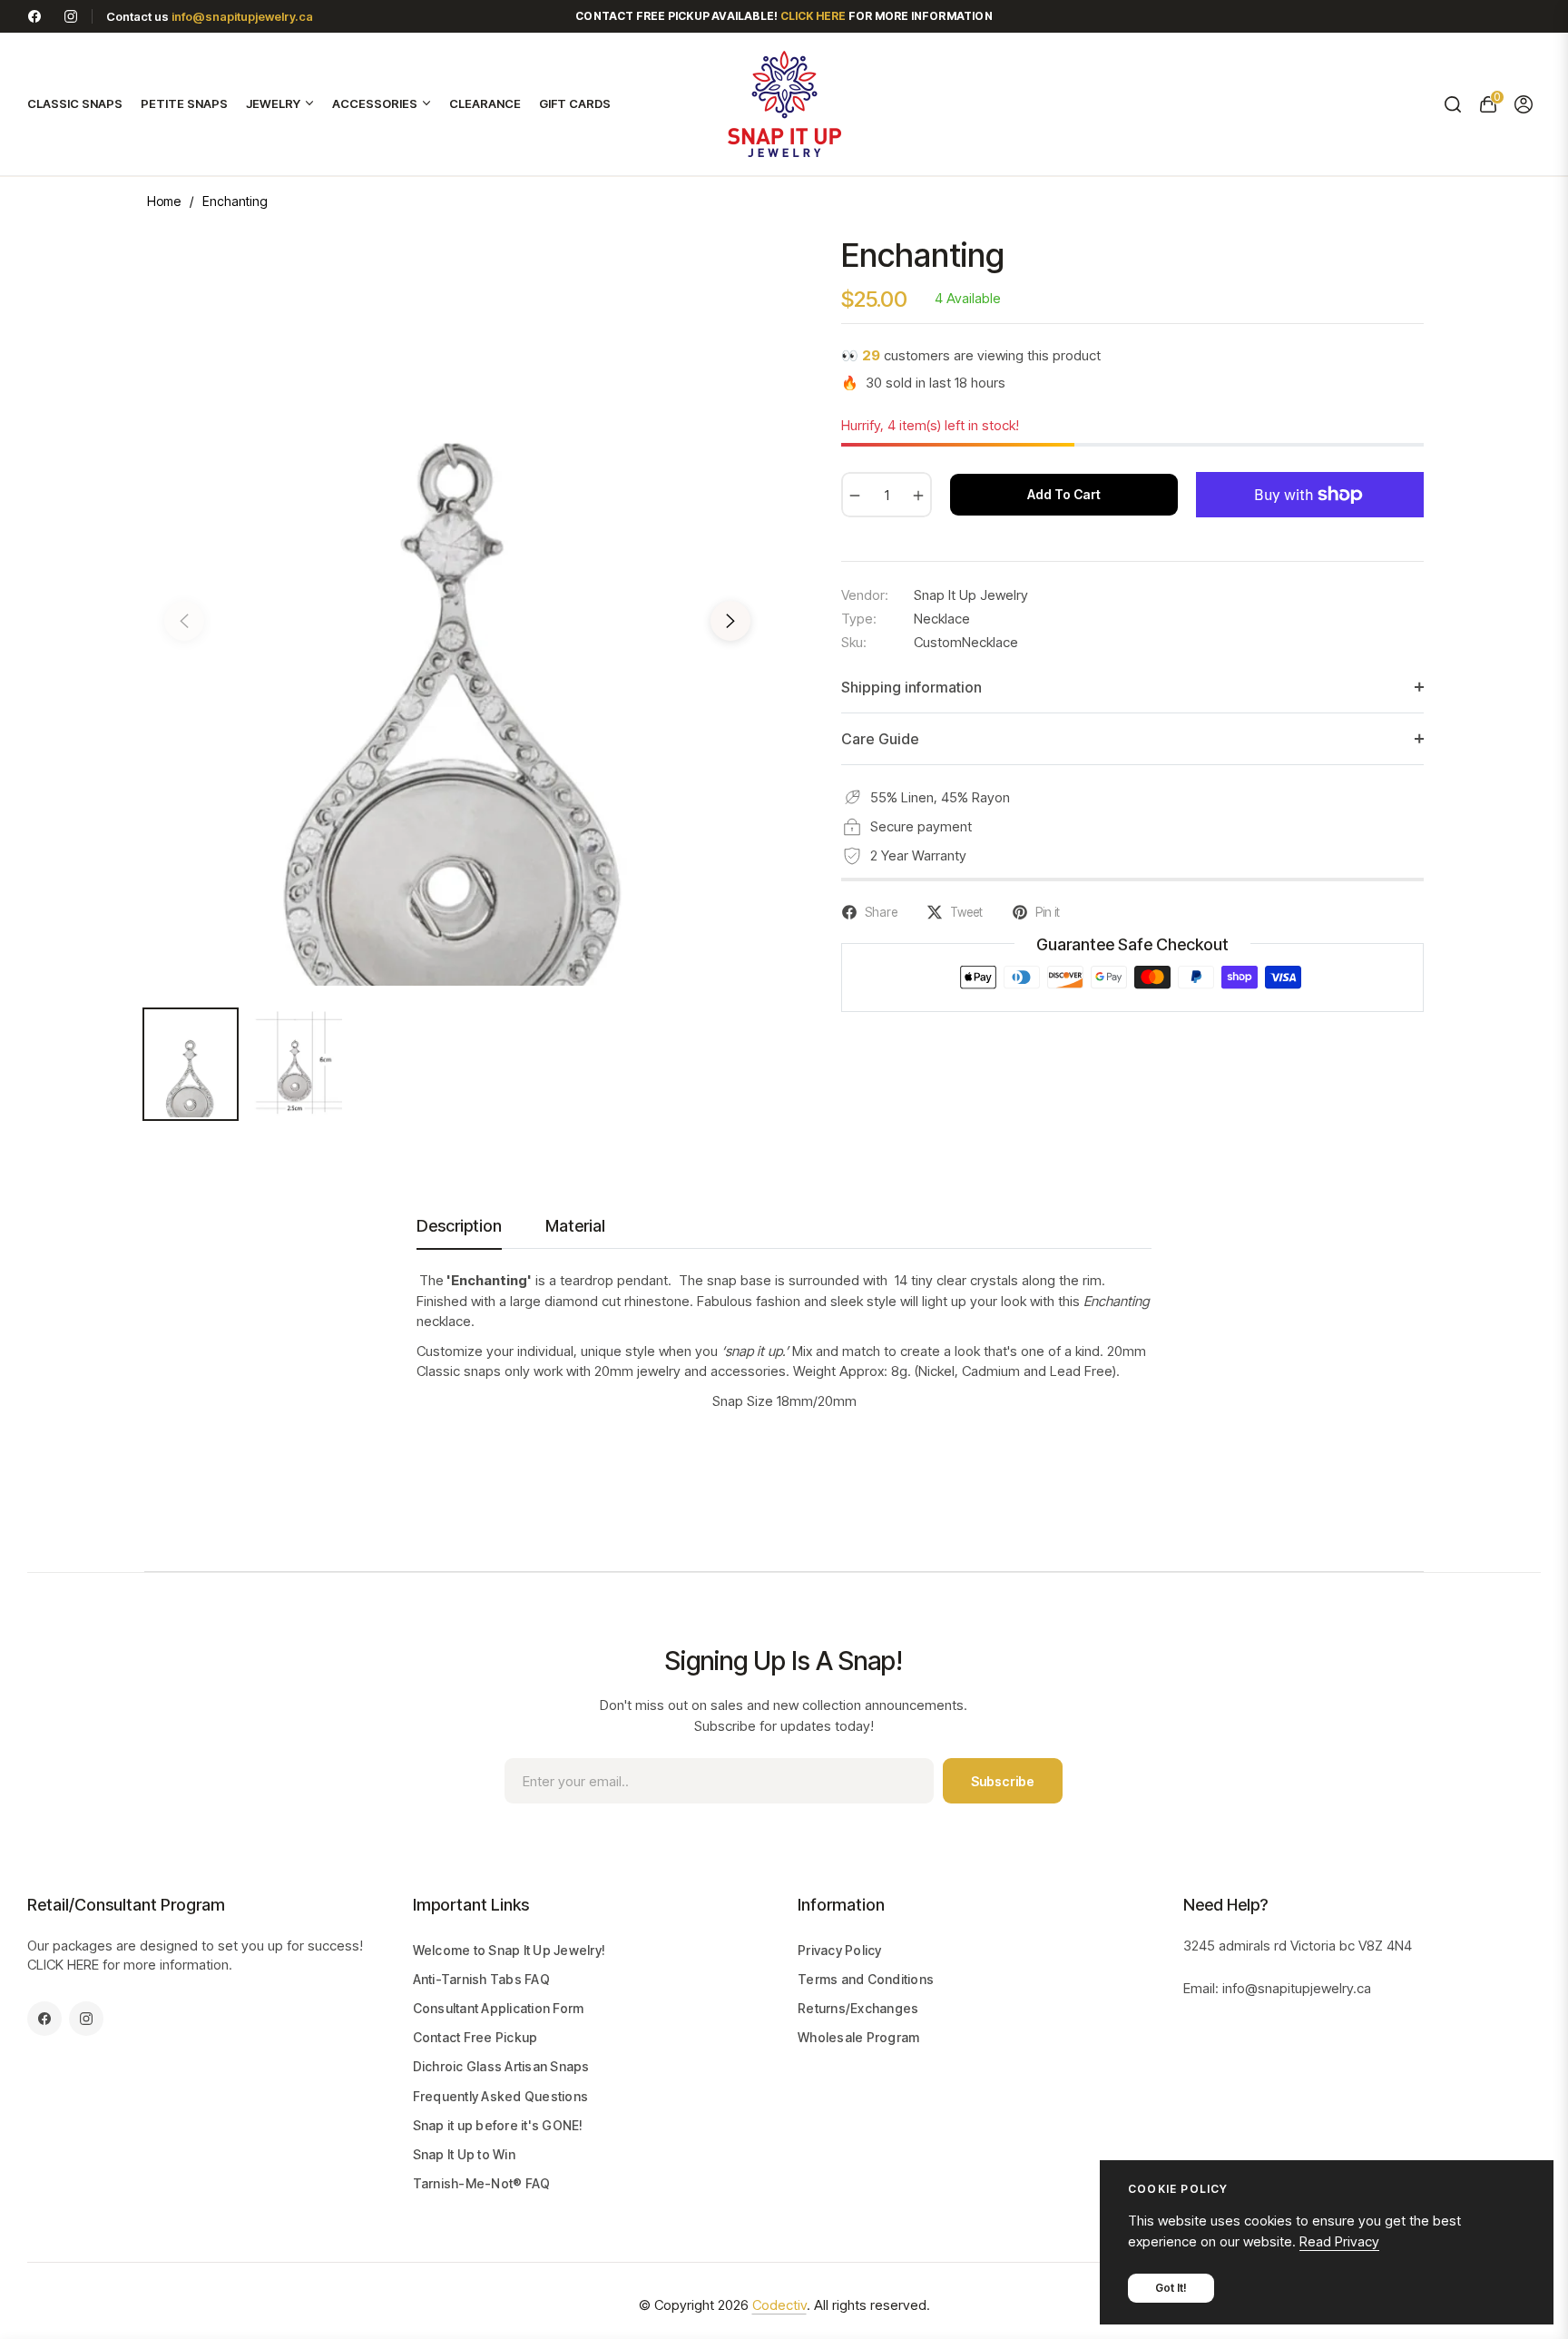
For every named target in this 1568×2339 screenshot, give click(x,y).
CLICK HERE (63, 1965)
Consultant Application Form (499, 2008)
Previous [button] (184, 621)
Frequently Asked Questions (501, 2096)
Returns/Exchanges (858, 2008)
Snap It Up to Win (464, 2154)
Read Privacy (1339, 2241)
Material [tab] (575, 1226)
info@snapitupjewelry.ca (242, 16)
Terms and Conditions (866, 1979)
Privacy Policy (840, 1950)
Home (164, 201)
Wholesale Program (858, 2037)
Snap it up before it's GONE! (498, 2125)
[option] (457, 610)
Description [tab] (459, 1226)
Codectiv (779, 2305)
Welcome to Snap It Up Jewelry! (510, 1950)
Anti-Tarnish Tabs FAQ (481, 1979)
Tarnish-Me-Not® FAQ (482, 2183)
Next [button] (730, 621)
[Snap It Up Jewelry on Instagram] (71, 16)
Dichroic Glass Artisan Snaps (501, 2066)
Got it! (1171, 2288)
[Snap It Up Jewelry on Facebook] (34, 16)
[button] (1452, 104)
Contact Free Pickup (475, 2037)
